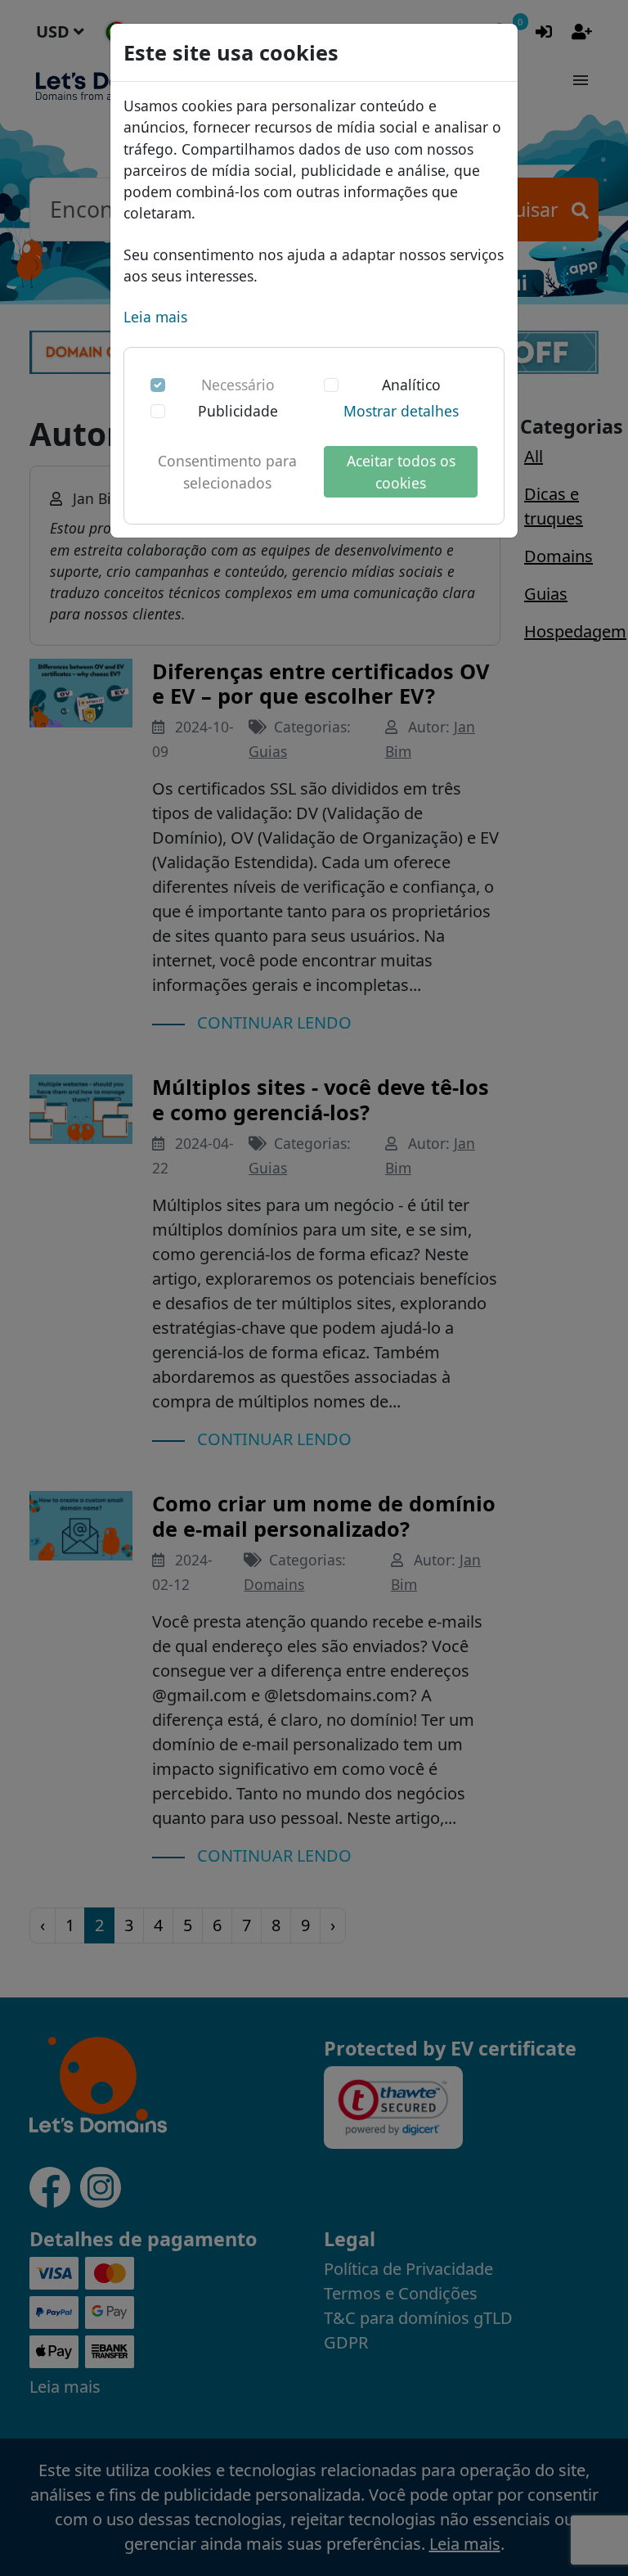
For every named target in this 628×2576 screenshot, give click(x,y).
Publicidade (238, 411)
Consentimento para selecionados (227, 471)
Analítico (411, 385)
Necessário (238, 385)
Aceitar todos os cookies (401, 471)
